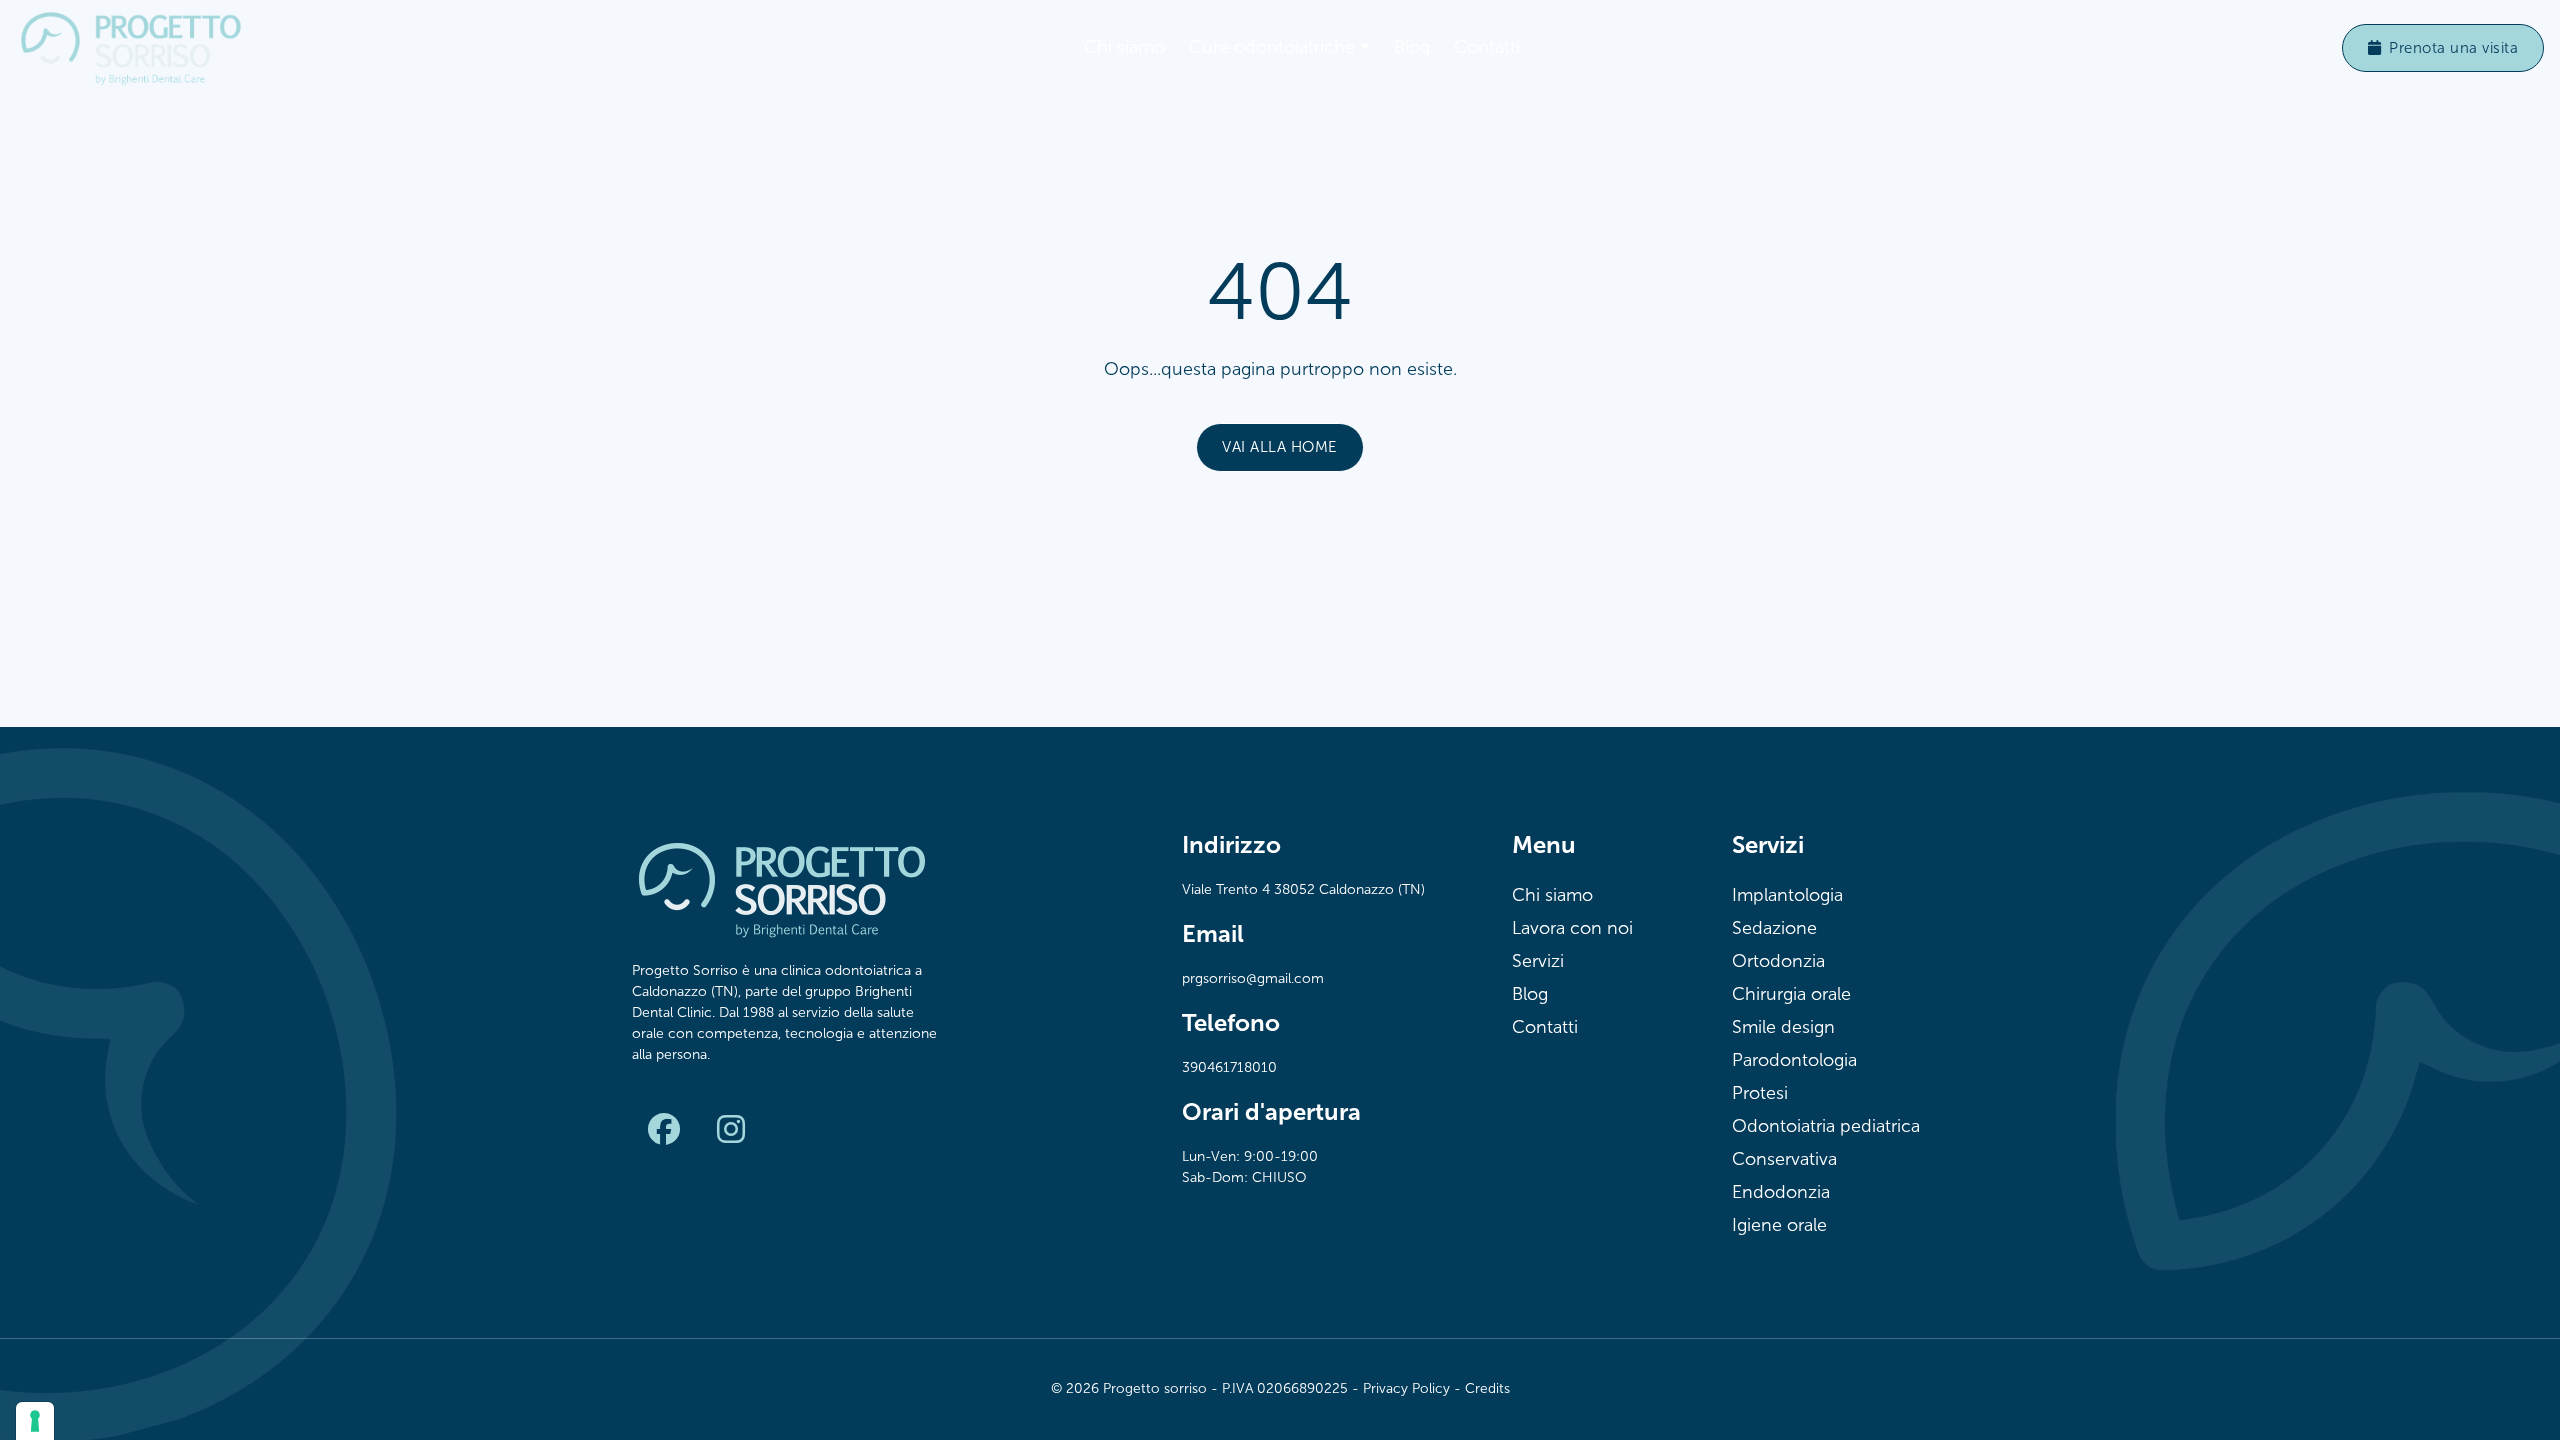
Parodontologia (1794, 1060)
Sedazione (1774, 928)
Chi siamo (1124, 47)
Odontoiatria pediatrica (1826, 1126)
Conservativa (1784, 1159)
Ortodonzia (1778, 961)
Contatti (1487, 47)
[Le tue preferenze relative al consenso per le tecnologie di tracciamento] (35, 1421)
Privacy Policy (1406, 1388)
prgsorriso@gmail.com (1253, 978)
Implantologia (1787, 895)
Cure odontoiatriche (1272, 47)
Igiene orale (1779, 1225)
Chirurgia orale (1791, 994)
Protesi (1760, 1093)
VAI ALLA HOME (1280, 447)
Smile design (1783, 1027)
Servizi (1538, 961)
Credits (1487, 1388)
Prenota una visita (2453, 48)
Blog (1412, 47)
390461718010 (1229, 1067)
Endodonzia (1781, 1192)
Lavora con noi (1572, 928)
